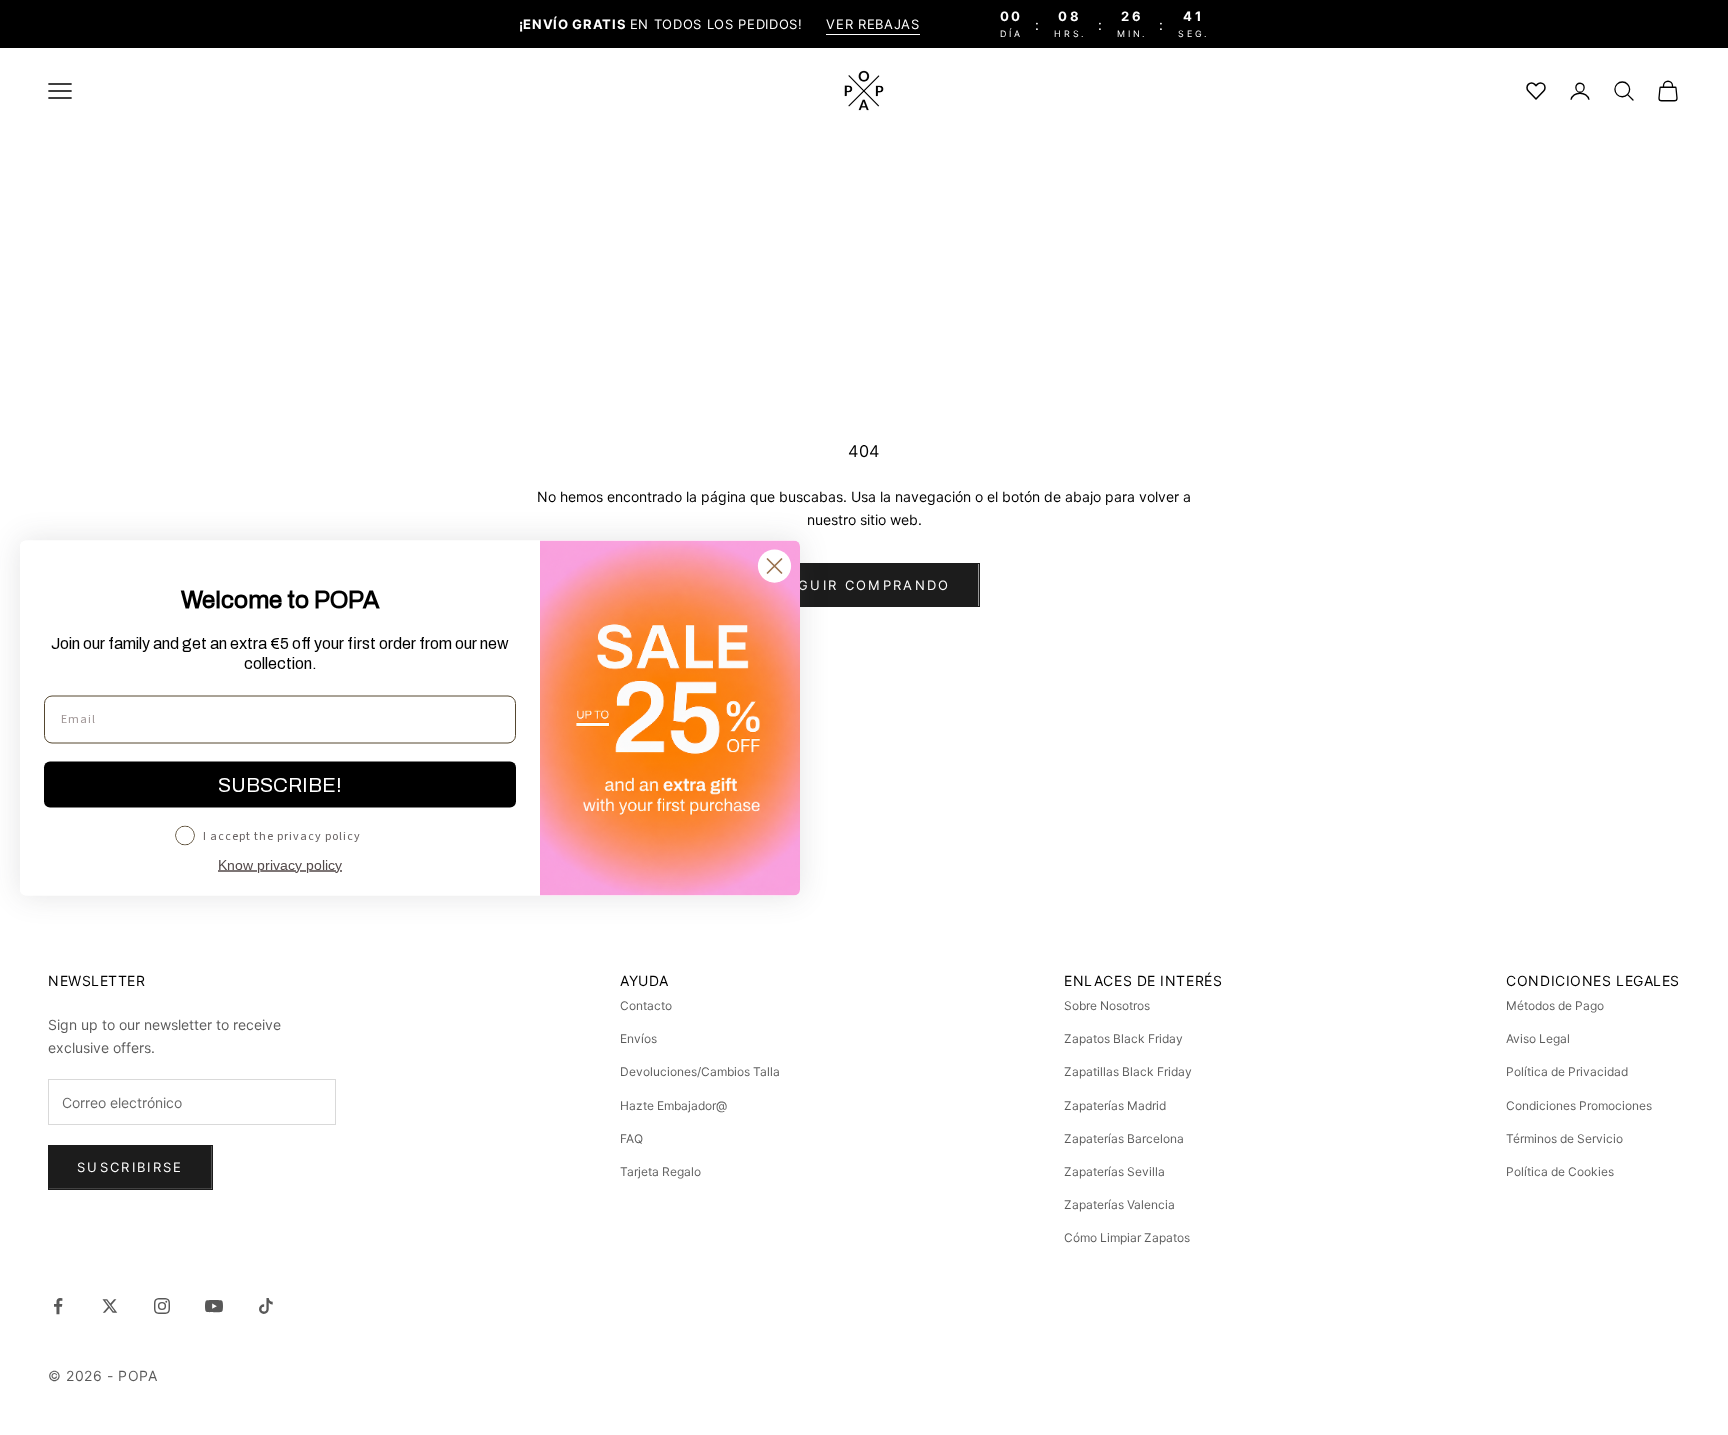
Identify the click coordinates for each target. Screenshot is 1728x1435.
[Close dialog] (774, 565)
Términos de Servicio (1564, 1138)
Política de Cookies (1560, 1171)
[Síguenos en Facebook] (58, 1306)
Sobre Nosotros (1107, 1005)
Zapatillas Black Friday (1128, 1071)
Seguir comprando (863, 585)
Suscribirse (130, 1167)
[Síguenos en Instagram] (162, 1306)
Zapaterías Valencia (1119, 1204)
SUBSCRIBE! (280, 784)
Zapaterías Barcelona (1124, 1138)
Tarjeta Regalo (660, 1171)
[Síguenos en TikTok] (266, 1306)
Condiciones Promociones (1579, 1105)
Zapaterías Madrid (1115, 1105)
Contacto (646, 1005)
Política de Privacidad (1567, 1071)
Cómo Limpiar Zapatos (1127, 1237)
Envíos (638, 1038)
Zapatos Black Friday (1123, 1038)
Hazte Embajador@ (673, 1105)
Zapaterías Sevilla (1114, 1171)
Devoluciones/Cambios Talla (700, 1071)
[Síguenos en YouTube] (214, 1306)
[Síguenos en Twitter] (110, 1306)
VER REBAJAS (872, 24)
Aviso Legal (1538, 1038)
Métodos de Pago (1555, 1005)
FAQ (631, 1138)
